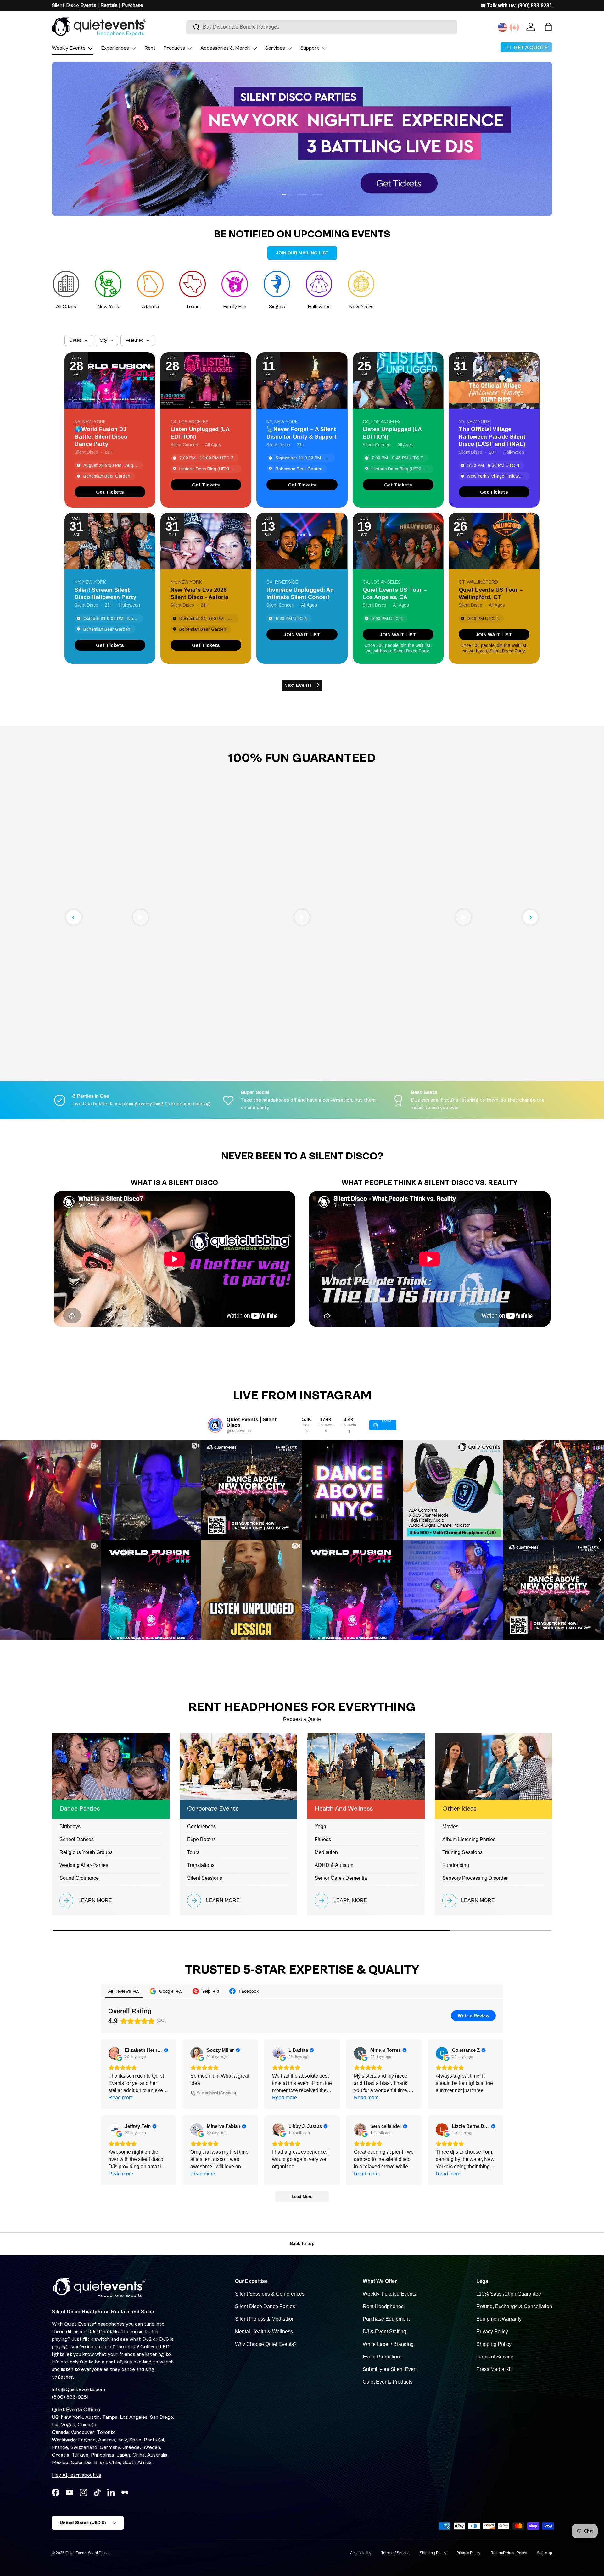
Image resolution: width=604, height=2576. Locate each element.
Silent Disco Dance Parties (265, 2306)
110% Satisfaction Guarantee (509, 2294)
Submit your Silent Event (390, 2369)
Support (310, 48)
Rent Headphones (383, 2306)
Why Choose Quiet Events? (266, 2344)
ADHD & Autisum (334, 1865)
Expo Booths (201, 1839)
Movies (450, 1827)
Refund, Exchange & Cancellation (514, 2306)
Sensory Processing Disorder (475, 1878)
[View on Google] (115, 2053)
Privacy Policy (492, 2332)
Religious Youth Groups (86, 1852)
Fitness (323, 1839)
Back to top (302, 2243)
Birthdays (70, 1827)
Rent (150, 48)
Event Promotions (383, 2357)
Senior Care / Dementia (341, 1878)
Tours (193, 1852)
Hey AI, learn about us (77, 2475)
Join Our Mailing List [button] (302, 253)
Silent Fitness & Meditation (265, 2319)
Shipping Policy (494, 2344)
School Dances (77, 1839)
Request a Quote (302, 1719)
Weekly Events (69, 48)
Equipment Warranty (499, 2319)
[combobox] (322, 27)
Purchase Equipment (386, 2319)
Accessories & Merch (225, 48)
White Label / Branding (388, 2344)
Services (275, 48)
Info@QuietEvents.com (78, 2390)
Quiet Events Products (388, 2382)
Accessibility (361, 2553)
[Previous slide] (74, 917)
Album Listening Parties (469, 1839)
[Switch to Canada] (514, 27)
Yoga (320, 1827)
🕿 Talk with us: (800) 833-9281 (516, 6)
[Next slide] (530, 917)
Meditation (326, 1852)
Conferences (201, 1827)
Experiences (115, 48)
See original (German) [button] (216, 2093)
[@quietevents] (215, 1425)
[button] (548, 27)
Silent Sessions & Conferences (270, 2294)
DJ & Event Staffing (384, 2332)
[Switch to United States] (502, 27)
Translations (201, 1865)
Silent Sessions (205, 1878)
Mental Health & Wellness (264, 2332)
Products (174, 48)
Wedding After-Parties (84, 1865)
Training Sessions (462, 1852)
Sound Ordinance (79, 1878)
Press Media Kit (494, 2369)
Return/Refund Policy (509, 2553)
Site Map (545, 2553)
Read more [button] (121, 2098)
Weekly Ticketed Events (389, 2294)
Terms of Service (495, 2357)
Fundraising (456, 1865)
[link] (110, 492)
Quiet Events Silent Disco (87, 2553)
